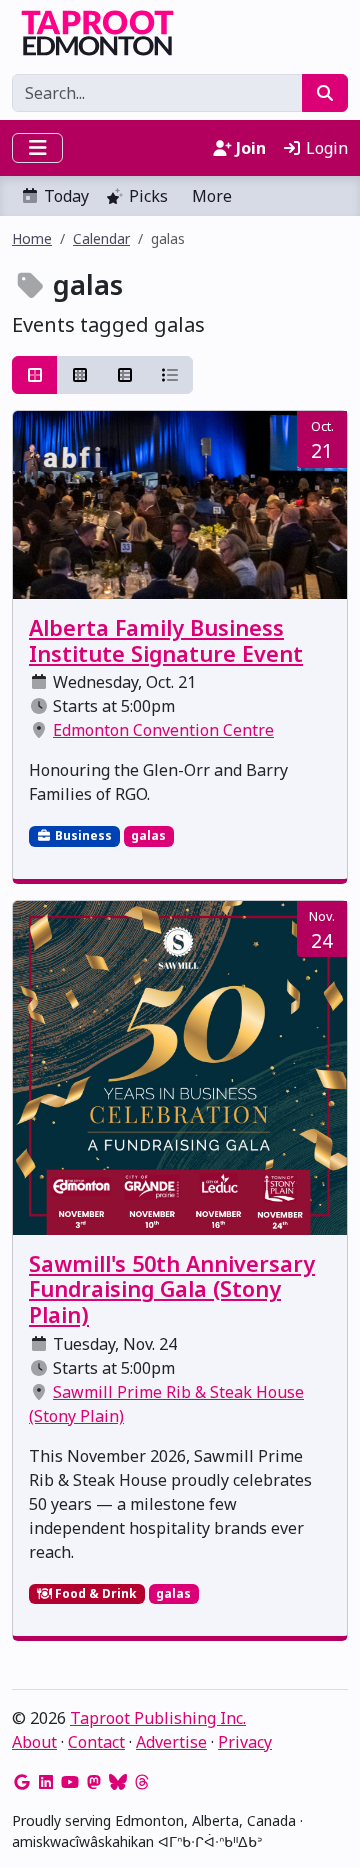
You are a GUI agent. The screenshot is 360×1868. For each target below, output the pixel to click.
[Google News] (22, 1782)
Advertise (171, 1742)
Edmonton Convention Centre (163, 730)
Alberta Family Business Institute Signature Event (166, 640)
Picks (148, 196)
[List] (170, 375)
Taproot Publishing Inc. (158, 1718)
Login (325, 148)
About (34, 1742)
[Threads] (142, 1782)
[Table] (125, 375)
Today (66, 196)
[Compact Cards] (80, 375)
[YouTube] (70, 1782)
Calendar (101, 238)
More (212, 196)
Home (32, 238)
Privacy (245, 1742)
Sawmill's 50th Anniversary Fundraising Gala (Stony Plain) (172, 1289)
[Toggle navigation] (37, 148)
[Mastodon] (94, 1782)
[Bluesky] (118, 1782)
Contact (96, 1742)
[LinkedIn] (46, 1782)
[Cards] (35, 375)
